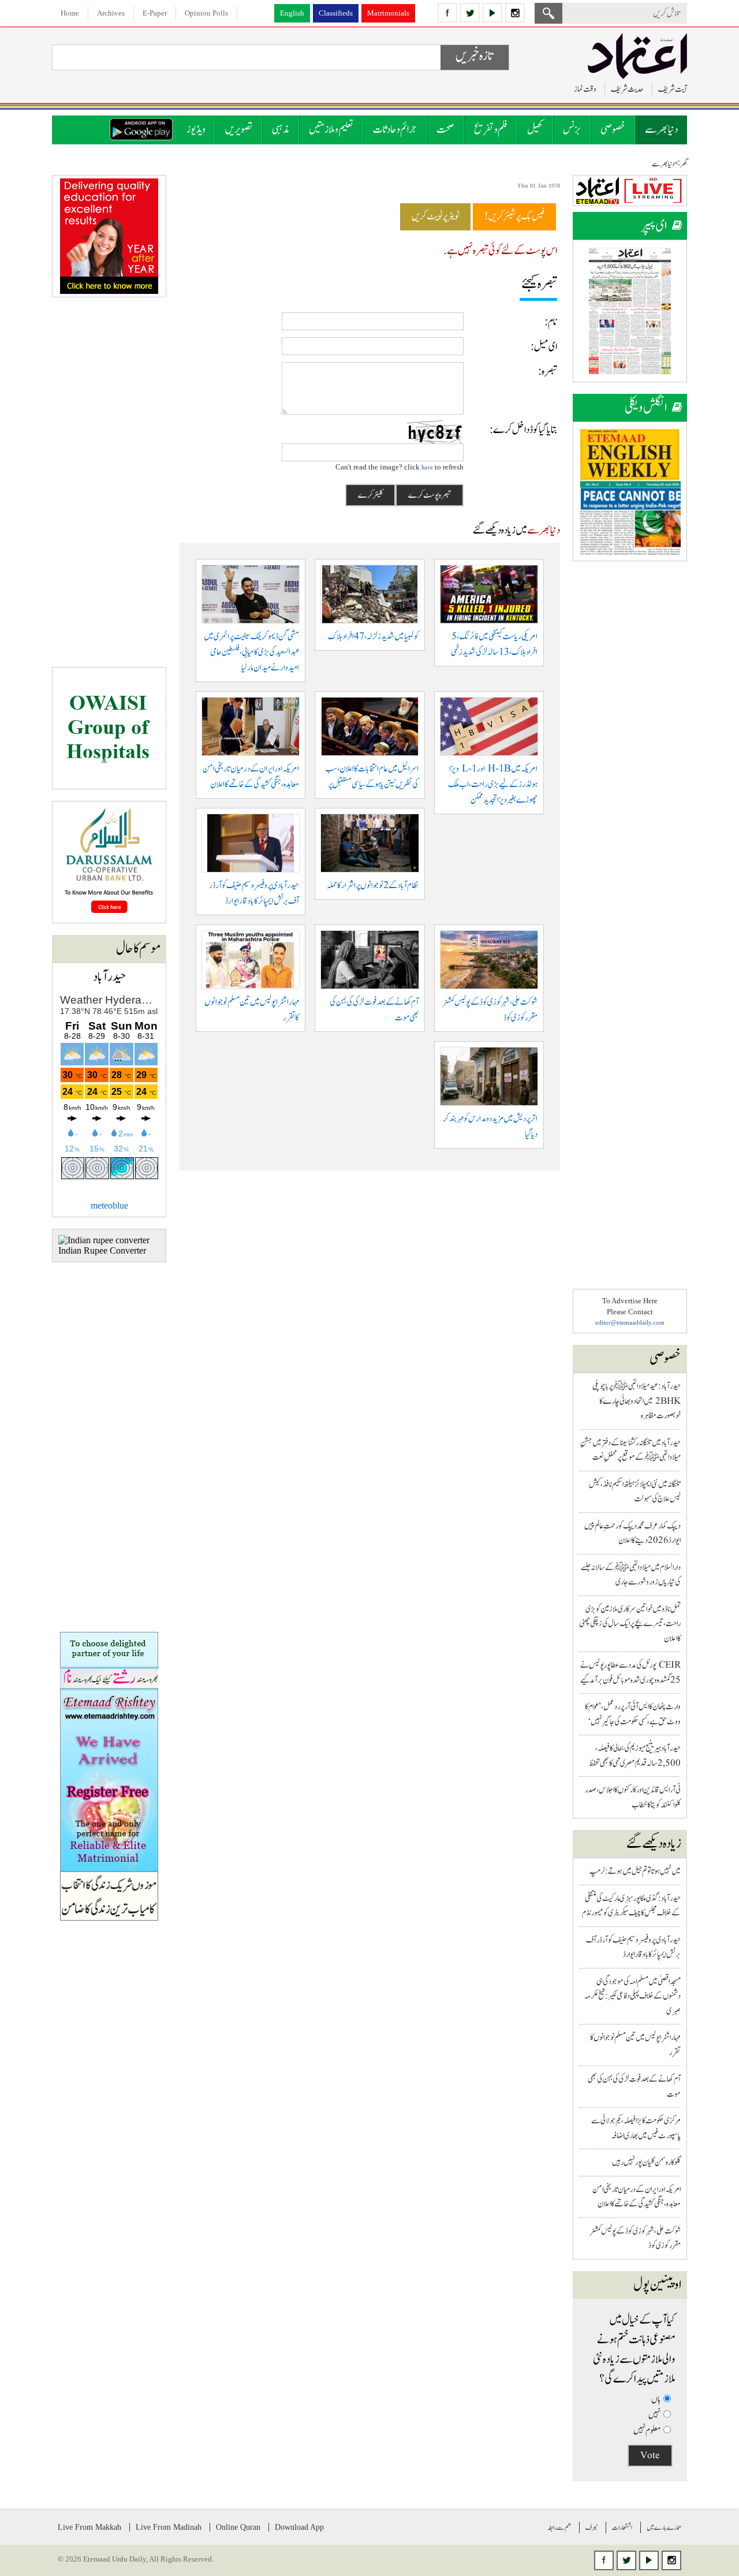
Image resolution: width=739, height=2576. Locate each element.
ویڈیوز (196, 130)
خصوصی (613, 130)
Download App (299, 2527)
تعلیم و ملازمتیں (331, 130)
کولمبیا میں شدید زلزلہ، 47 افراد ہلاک (373, 637)
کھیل (535, 130)
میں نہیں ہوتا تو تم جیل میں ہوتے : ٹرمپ (635, 1871)
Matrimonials (388, 13)
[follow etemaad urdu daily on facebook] (447, 13)
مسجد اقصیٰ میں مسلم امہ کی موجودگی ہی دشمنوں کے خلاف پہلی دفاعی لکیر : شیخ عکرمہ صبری (632, 1996)
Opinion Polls (206, 13)
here (427, 467)
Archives (111, 13)
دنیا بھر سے (661, 130)
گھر (684, 164)
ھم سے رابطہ (559, 2527)
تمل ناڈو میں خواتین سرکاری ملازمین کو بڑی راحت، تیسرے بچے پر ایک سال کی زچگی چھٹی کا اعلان (630, 1624)
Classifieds (336, 13)
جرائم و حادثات (395, 130)
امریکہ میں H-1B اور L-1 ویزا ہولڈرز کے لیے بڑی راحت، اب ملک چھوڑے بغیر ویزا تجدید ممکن (493, 784)
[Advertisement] (630, 746)
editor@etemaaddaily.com (630, 1322)
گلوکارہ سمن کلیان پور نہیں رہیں (646, 2162)
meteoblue (109, 1205)
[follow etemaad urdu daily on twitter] (470, 13)
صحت (445, 130)
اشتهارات (622, 2527)
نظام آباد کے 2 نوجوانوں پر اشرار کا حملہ (373, 886)
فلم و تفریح (491, 130)
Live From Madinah (169, 2527)
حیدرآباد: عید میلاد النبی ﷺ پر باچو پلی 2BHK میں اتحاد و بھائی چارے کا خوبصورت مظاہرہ (637, 1401)
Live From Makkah (89, 2527)
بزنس (572, 130)
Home (70, 13)
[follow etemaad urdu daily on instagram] (515, 13)
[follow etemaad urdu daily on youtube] (492, 13)
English (292, 13)
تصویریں (239, 130)
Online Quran (238, 2527)
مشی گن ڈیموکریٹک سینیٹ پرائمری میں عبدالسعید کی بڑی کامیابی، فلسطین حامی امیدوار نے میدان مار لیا (251, 652)
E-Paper (155, 13)
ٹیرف (591, 2527)
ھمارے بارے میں (664, 2527)
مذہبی (281, 130)
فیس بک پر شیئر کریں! (514, 217)
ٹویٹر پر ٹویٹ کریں (435, 217)
